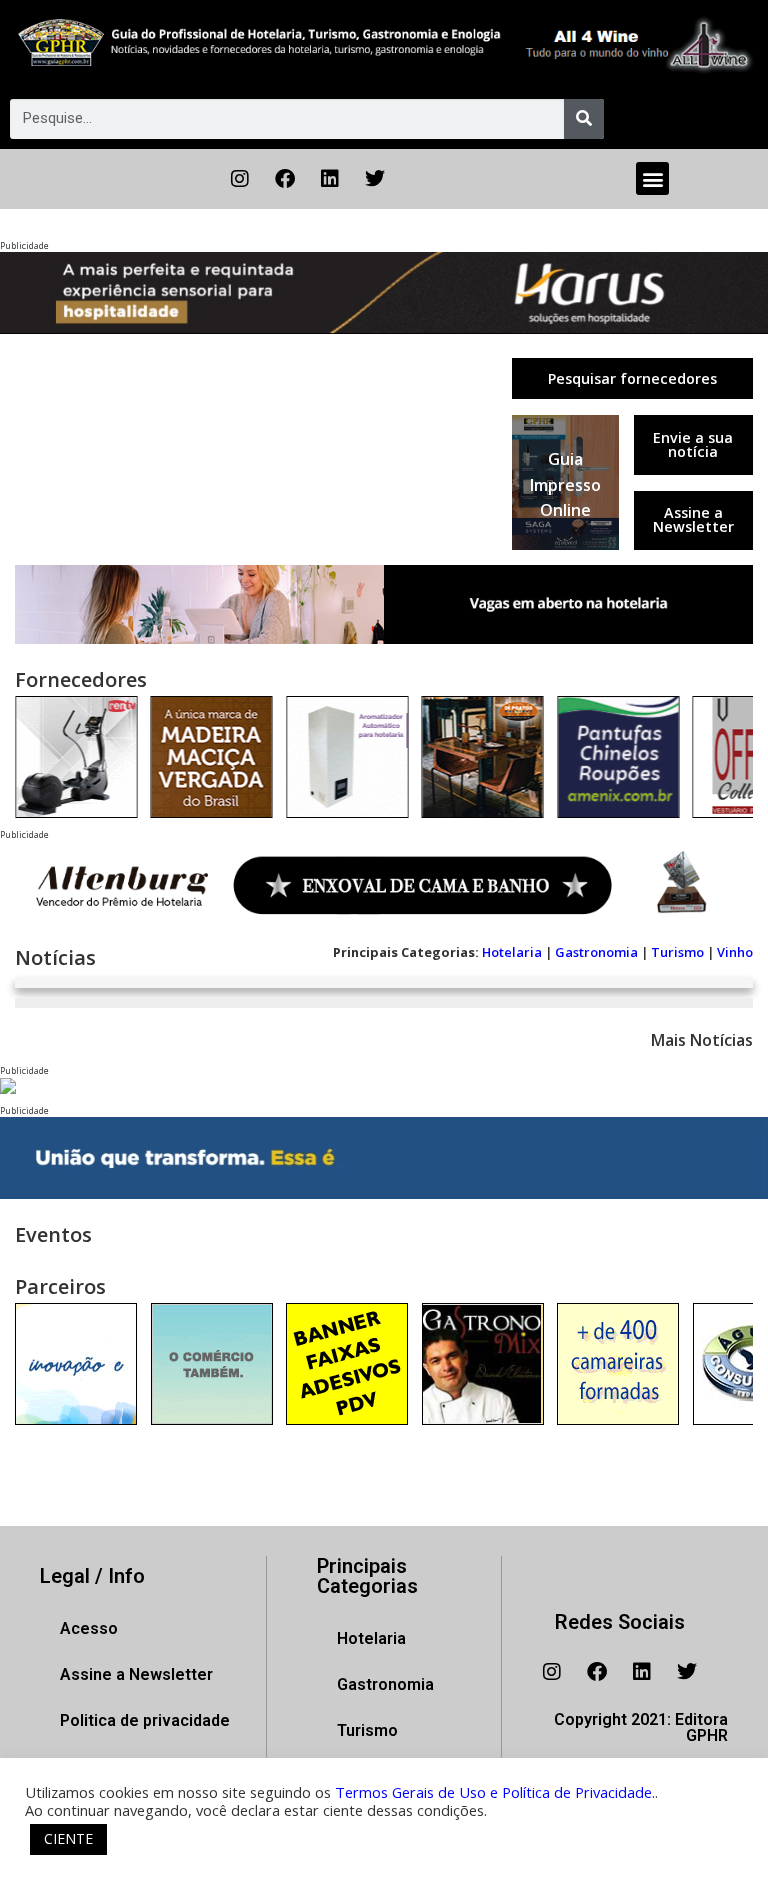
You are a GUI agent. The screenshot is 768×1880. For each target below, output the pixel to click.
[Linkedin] (330, 179)
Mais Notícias (702, 1040)
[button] (652, 178)
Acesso (89, 1628)
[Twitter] (375, 179)
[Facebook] (285, 179)
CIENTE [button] (68, 1838)
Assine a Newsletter (693, 519)
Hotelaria (512, 952)
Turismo (677, 952)
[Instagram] (240, 179)
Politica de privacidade (145, 1720)
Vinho (735, 952)
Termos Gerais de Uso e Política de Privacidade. (495, 1792)
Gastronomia (596, 952)
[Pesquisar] (584, 119)
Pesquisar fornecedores (632, 378)
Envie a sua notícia (693, 444)
